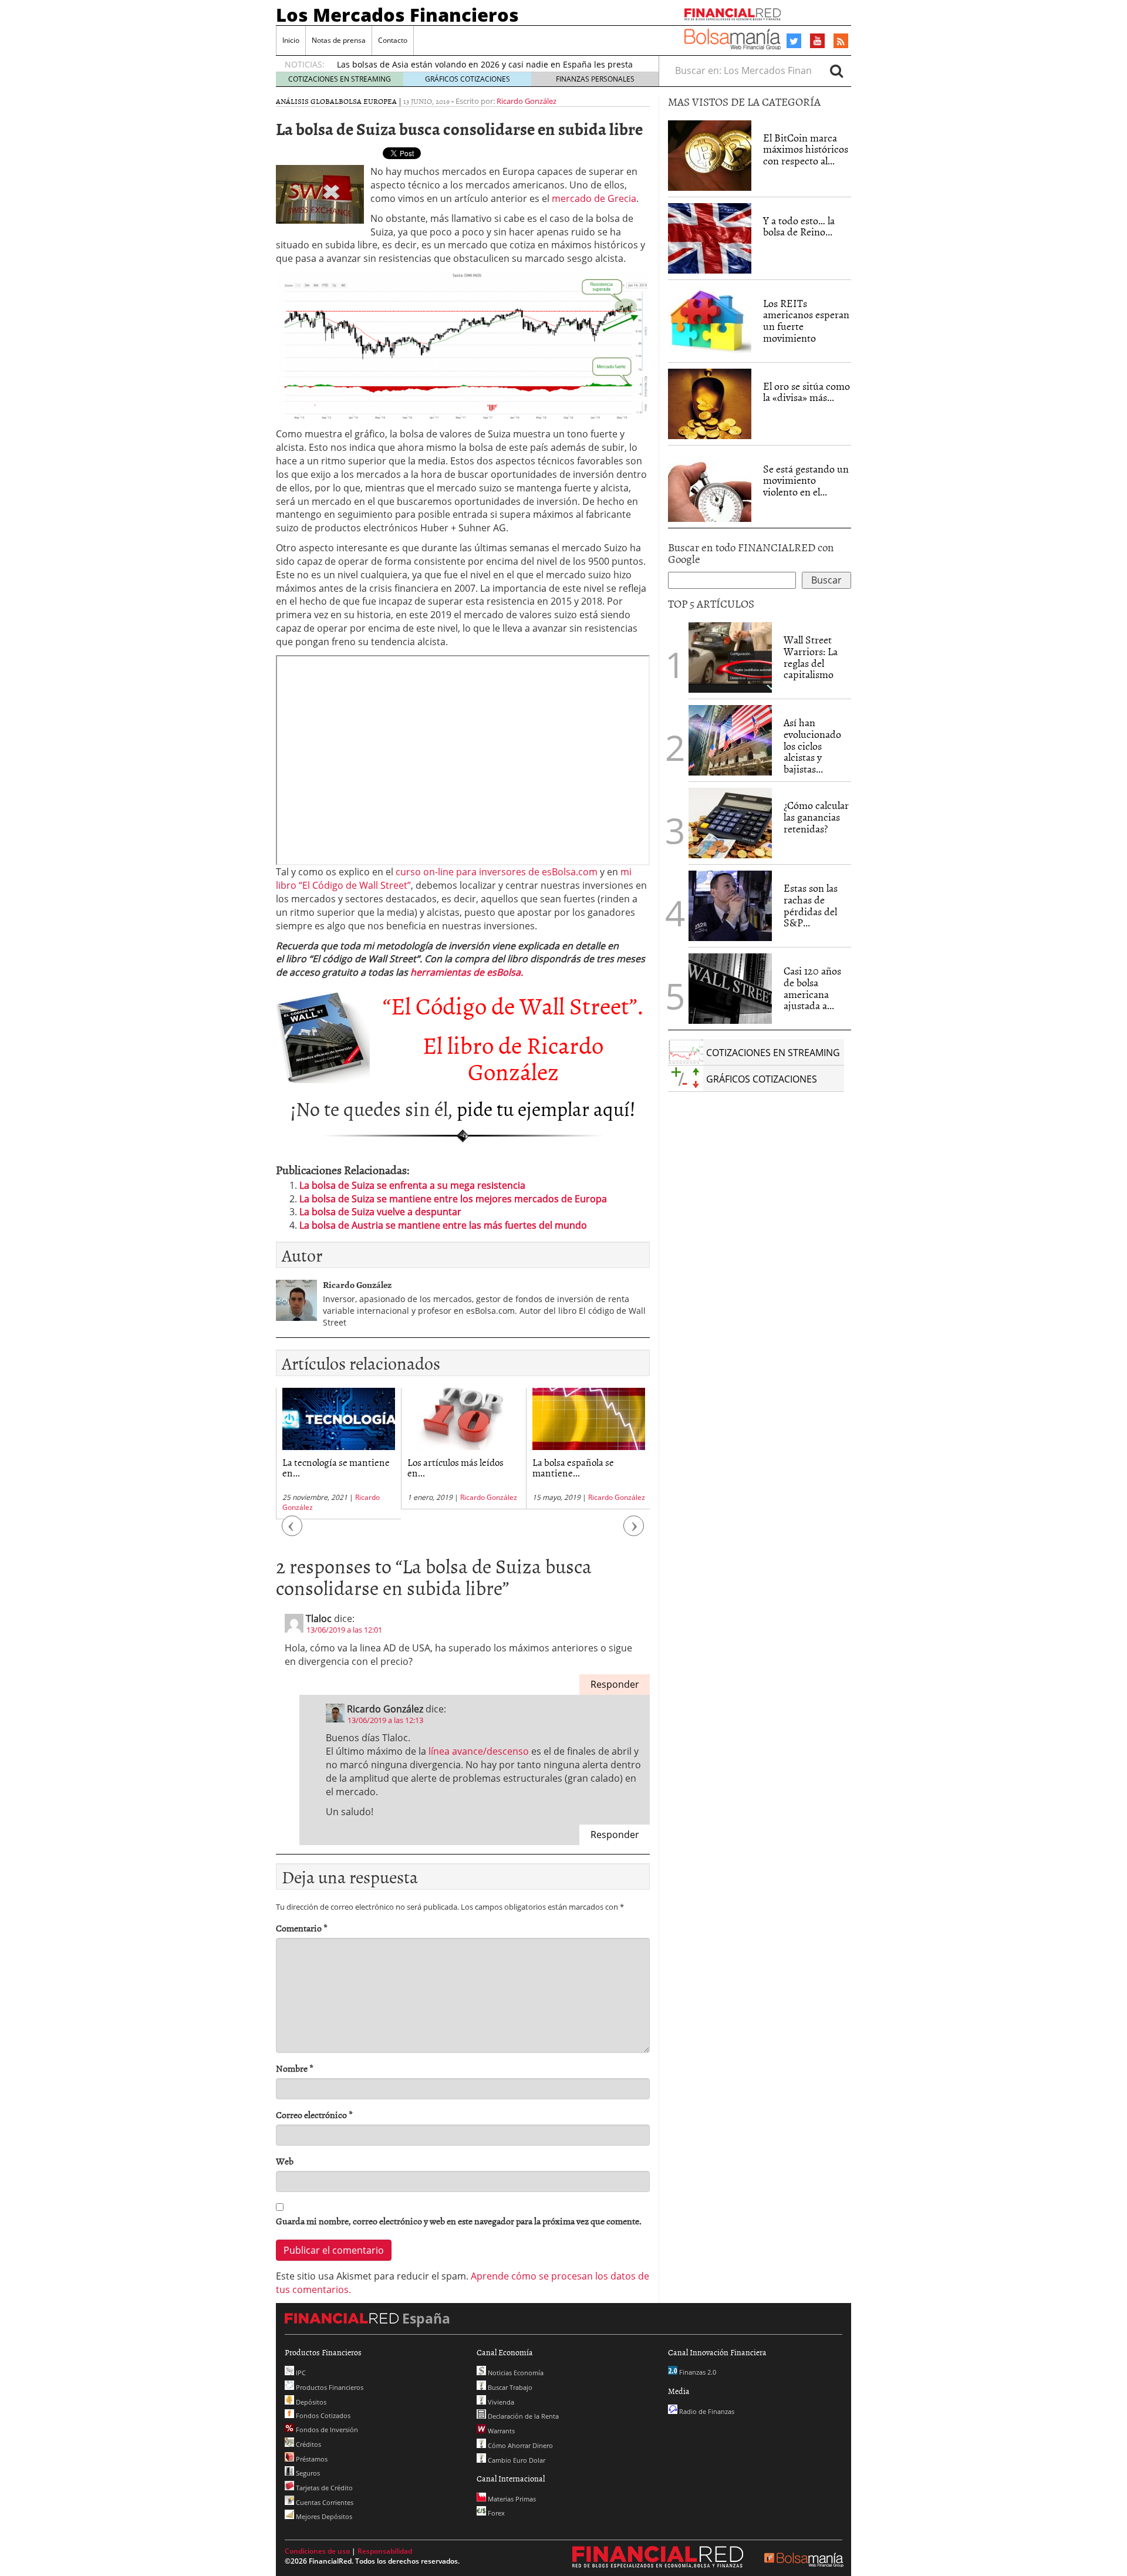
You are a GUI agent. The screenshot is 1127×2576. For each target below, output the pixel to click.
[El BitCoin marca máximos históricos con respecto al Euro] (710, 156)
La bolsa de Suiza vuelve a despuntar (380, 1212)
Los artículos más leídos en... (455, 1467)
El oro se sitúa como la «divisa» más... (807, 392)
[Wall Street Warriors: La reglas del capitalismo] (730, 656)
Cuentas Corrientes (324, 2502)
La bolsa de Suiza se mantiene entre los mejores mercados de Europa (453, 1199)
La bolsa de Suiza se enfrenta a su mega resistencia (412, 1185)
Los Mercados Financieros (397, 15)
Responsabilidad (385, 2551)
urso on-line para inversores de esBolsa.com (499, 872)
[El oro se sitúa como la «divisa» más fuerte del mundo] (710, 404)
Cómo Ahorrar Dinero (519, 2445)
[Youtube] (818, 41)
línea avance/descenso (479, 1751)
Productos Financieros (329, 2387)
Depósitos (310, 2402)
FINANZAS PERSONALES (595, 79)
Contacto (393, 40)
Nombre (295, 2068)
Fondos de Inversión (326, 2430)
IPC (300, 2373)
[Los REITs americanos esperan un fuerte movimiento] (710, 321)
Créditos (308, 2444)
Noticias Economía (515, 2373)
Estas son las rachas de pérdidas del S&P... (811, 905)
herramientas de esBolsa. (467, 972)
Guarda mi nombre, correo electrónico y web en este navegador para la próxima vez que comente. (459, 2221)
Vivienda (500, 2402)
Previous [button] (292, 1531)
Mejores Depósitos (323, 2516)
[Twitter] (794, 41)
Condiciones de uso (317, 2551)
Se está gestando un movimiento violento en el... (806, 481)
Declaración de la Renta (522, 2416)
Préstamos (311, 2459)
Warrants (500, 2431)
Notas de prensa (339, 40)
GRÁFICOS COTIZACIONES (468, 79)
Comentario (302, 1928)
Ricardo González (527, 101)
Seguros (307, 2473)
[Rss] (841, 42)
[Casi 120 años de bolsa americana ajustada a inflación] (730, 989)
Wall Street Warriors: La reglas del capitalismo (811, 657)
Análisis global (307, 101)
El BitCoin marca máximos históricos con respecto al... (806, 149)
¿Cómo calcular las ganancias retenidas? (816, 817)
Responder (615, 1684)
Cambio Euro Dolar (516, 2460)
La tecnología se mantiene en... (336, 1467)
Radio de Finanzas (706, 2411)
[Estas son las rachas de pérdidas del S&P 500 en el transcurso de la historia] (730, 906)
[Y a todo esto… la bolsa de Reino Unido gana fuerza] (710, 238)
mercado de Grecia (594, 198)
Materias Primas (511, 2499)
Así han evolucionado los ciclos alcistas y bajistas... (812, 746)
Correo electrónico (314, 2115)
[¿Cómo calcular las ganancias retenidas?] (730, 823)
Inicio (291, 40)
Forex (495, 2513)
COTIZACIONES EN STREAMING (340, 79)
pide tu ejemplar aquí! (546, 1108)
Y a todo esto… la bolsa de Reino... (799, 226)
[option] (338, 1454)
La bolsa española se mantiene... (573, 1467)
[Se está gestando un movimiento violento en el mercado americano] (710, 487)
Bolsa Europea (368, 101)
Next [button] (634, 1531)
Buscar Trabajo (509, 2387)
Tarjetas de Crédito (323, 2488)
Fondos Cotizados (322, 2415)
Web (285, 2161)
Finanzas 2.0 (697, 2372)
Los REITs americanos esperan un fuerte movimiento (806, 321)
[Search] (836, 70)
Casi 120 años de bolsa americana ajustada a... (812, 988)
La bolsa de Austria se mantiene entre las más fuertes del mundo (443, 1225)
